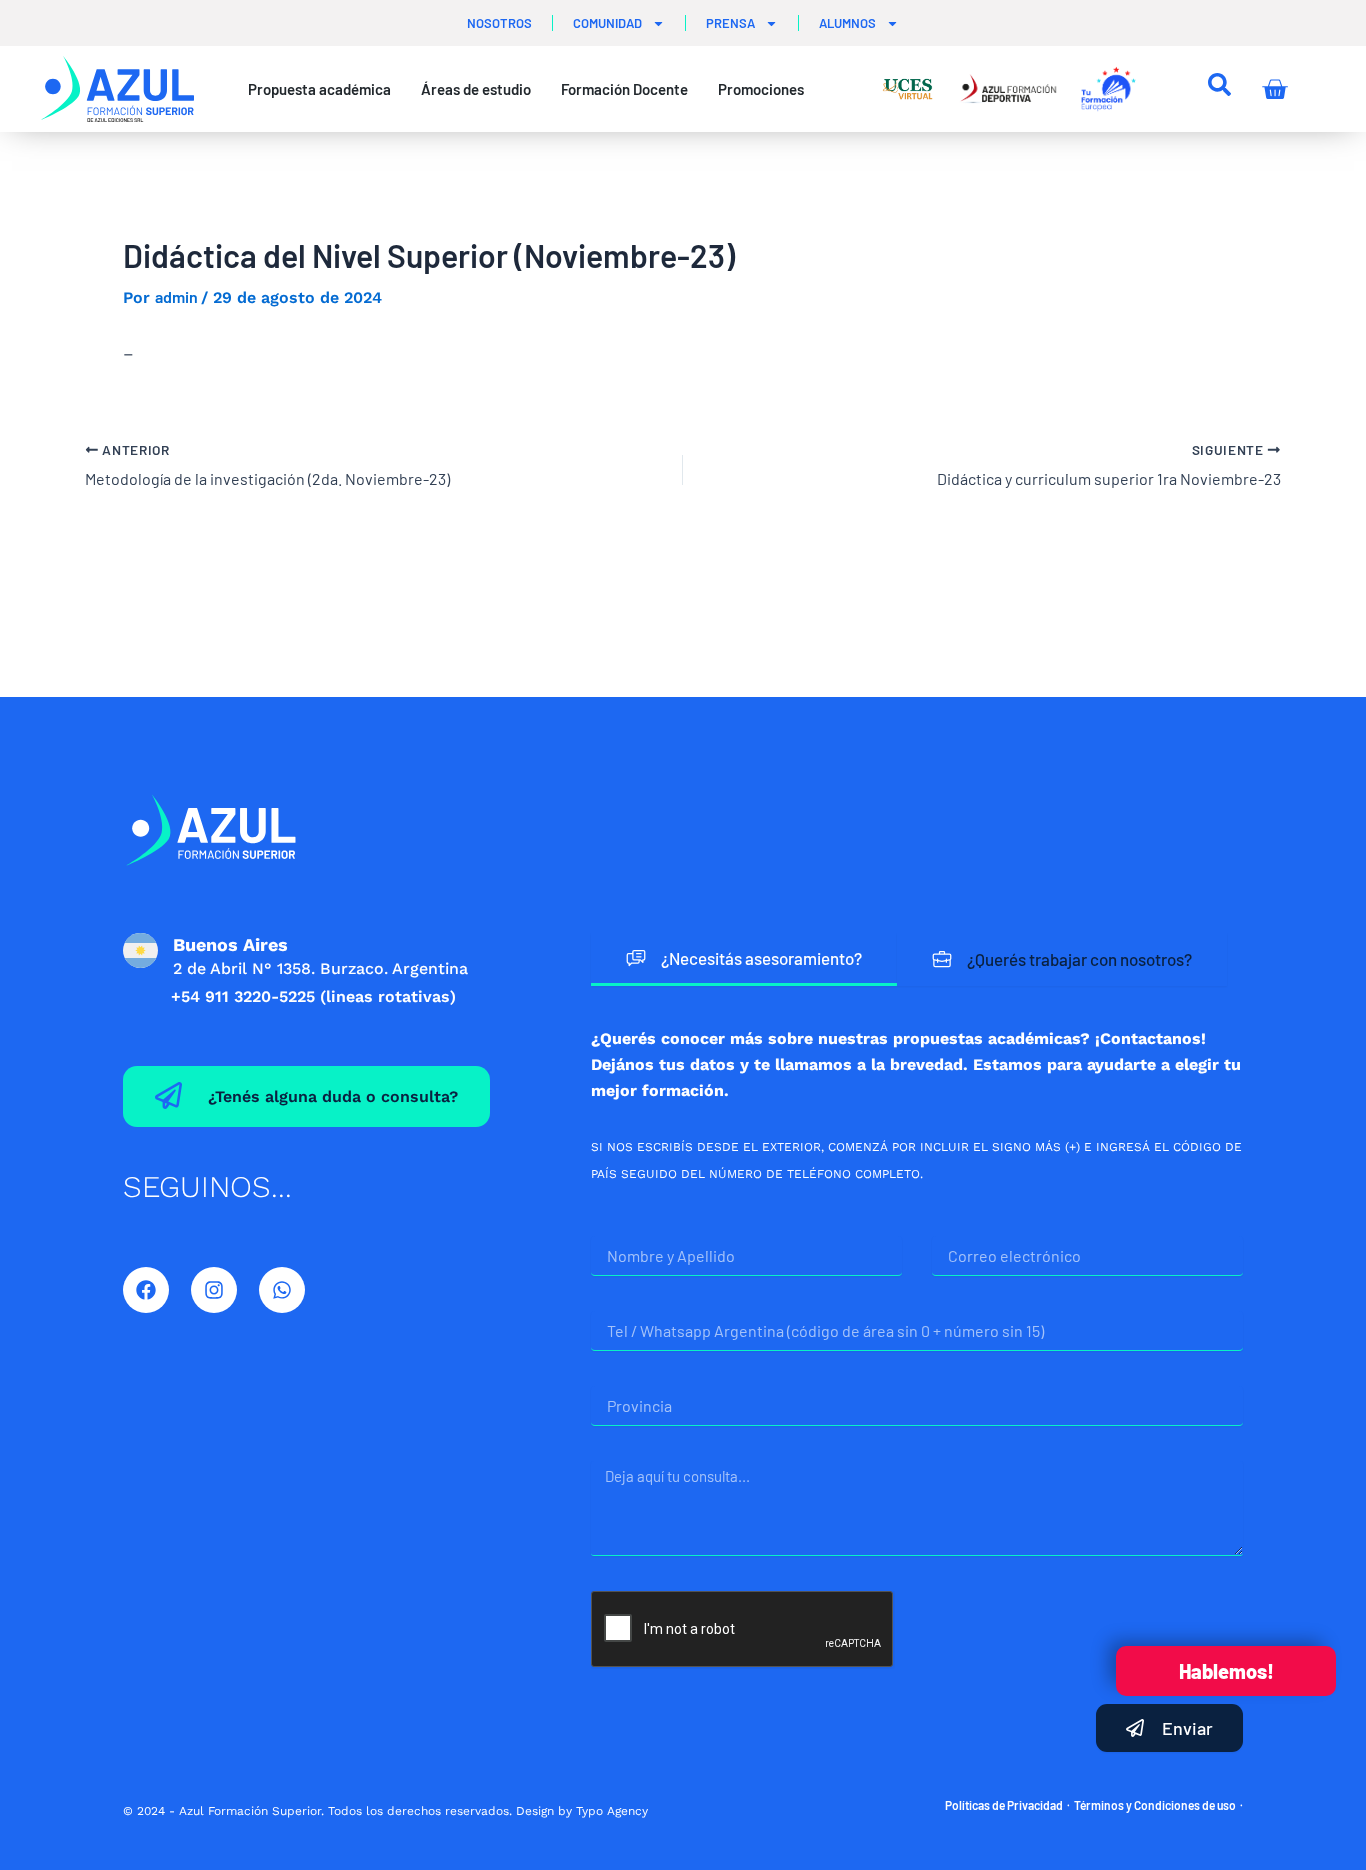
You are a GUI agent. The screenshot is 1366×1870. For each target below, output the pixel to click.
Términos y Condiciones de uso (1155, 1805)
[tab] (744, 959)
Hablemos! (1226, 1671)
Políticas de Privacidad (1004, 1805)
